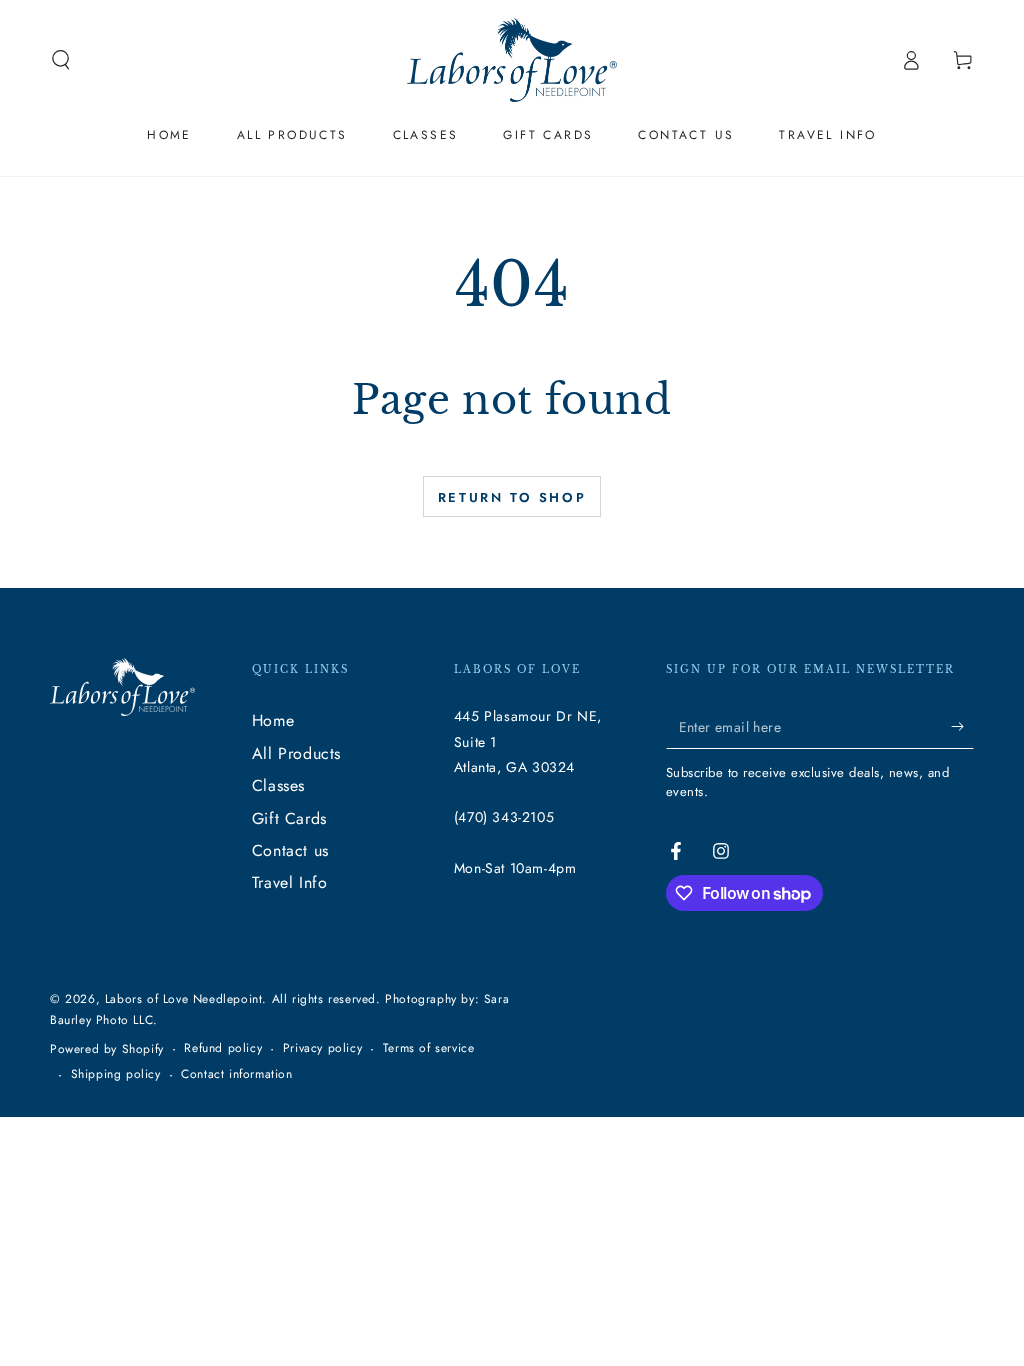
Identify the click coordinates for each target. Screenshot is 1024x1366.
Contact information (236, 1074)
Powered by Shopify (107, 1049)
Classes (278, 785)
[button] (61, 60)
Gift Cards (289, 818)
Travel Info (290, 882)
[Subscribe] (962, 726)
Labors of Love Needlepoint (184, 999)
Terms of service (429, 1048)
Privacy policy (322, 1048)
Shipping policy (116, 1074)
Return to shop (512, 497)
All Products (296, 753)
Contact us (290, 850)
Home (273, 720)
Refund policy (223, 1048)
